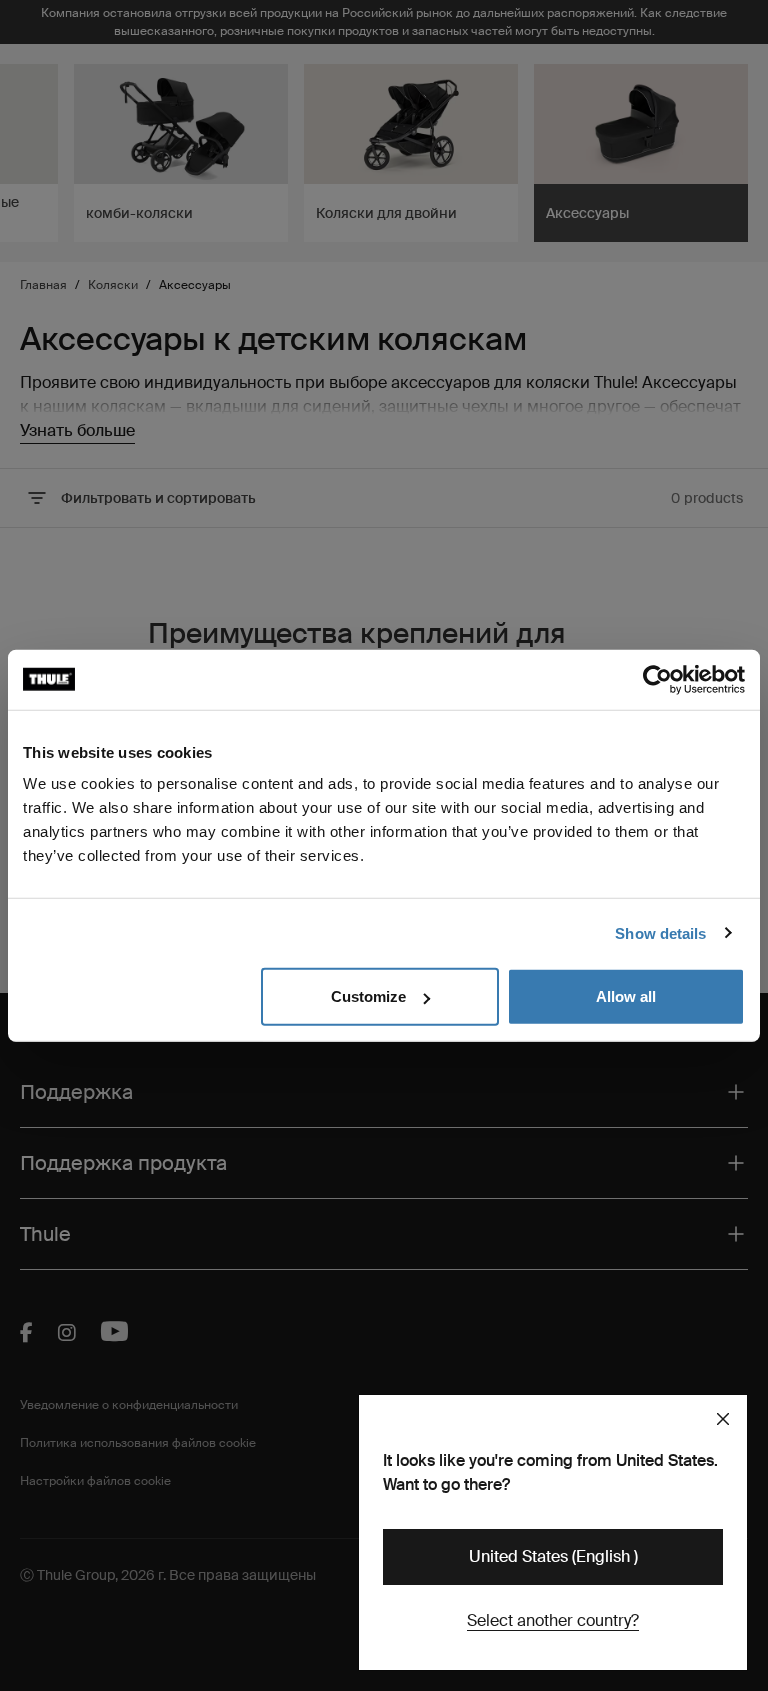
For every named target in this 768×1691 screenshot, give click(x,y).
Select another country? (553, 1620)
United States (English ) (553, 1556)
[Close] (723, 1419)
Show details (660, 932)
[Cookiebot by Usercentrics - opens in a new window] (657, 679)
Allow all (626, 996)
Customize (368, 996)
